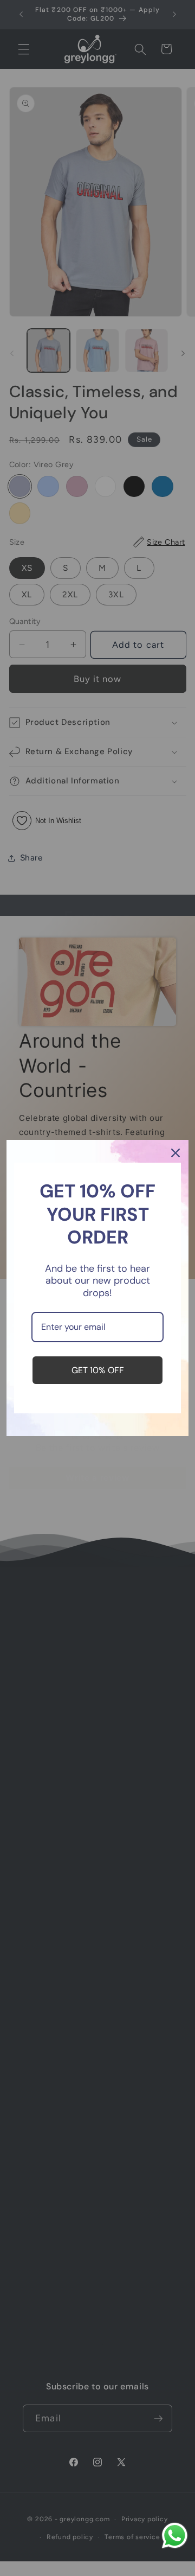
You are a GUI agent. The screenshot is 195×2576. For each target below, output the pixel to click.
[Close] (175, 1153)
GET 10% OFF (98, 1370)
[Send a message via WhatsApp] (175, 2536)
